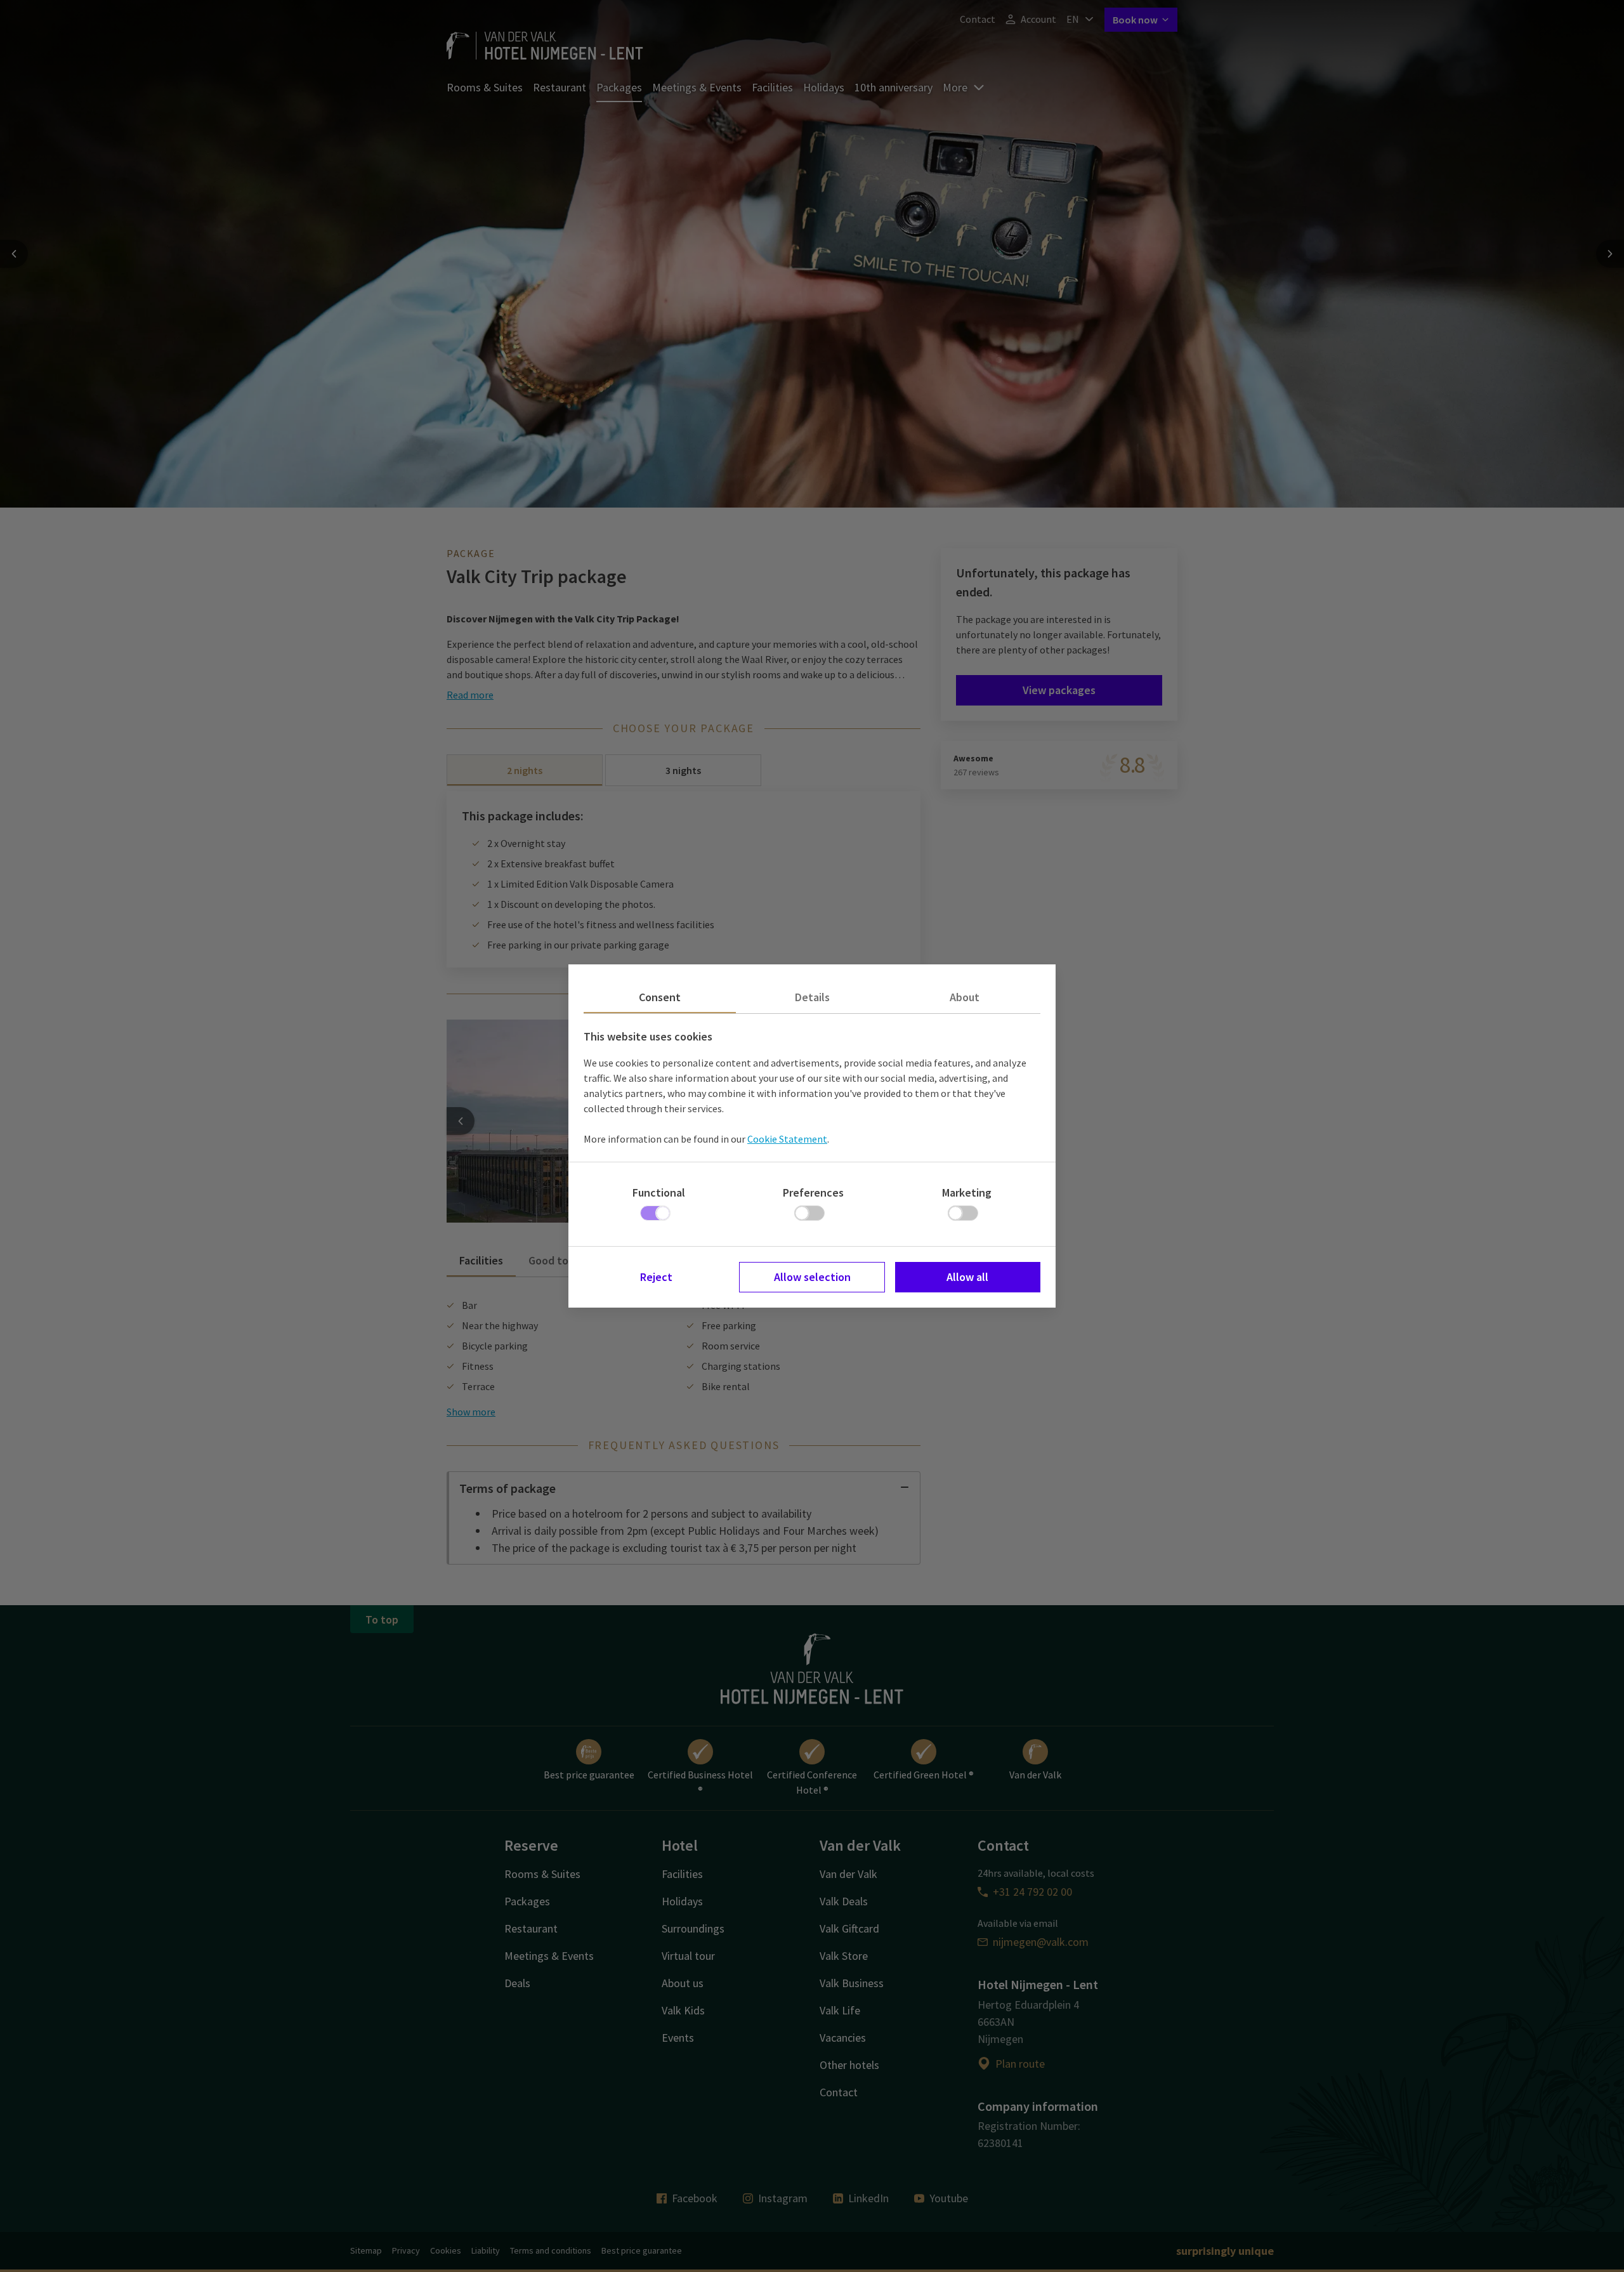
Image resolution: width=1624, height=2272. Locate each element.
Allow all (967, 1277)
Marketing (967, 1192)
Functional (659, 1192)
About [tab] (965, 997)
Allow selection (812, 1277)
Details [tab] (812, 997)
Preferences (813, 1192)
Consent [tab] (660, 997)
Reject (656, 1277)
